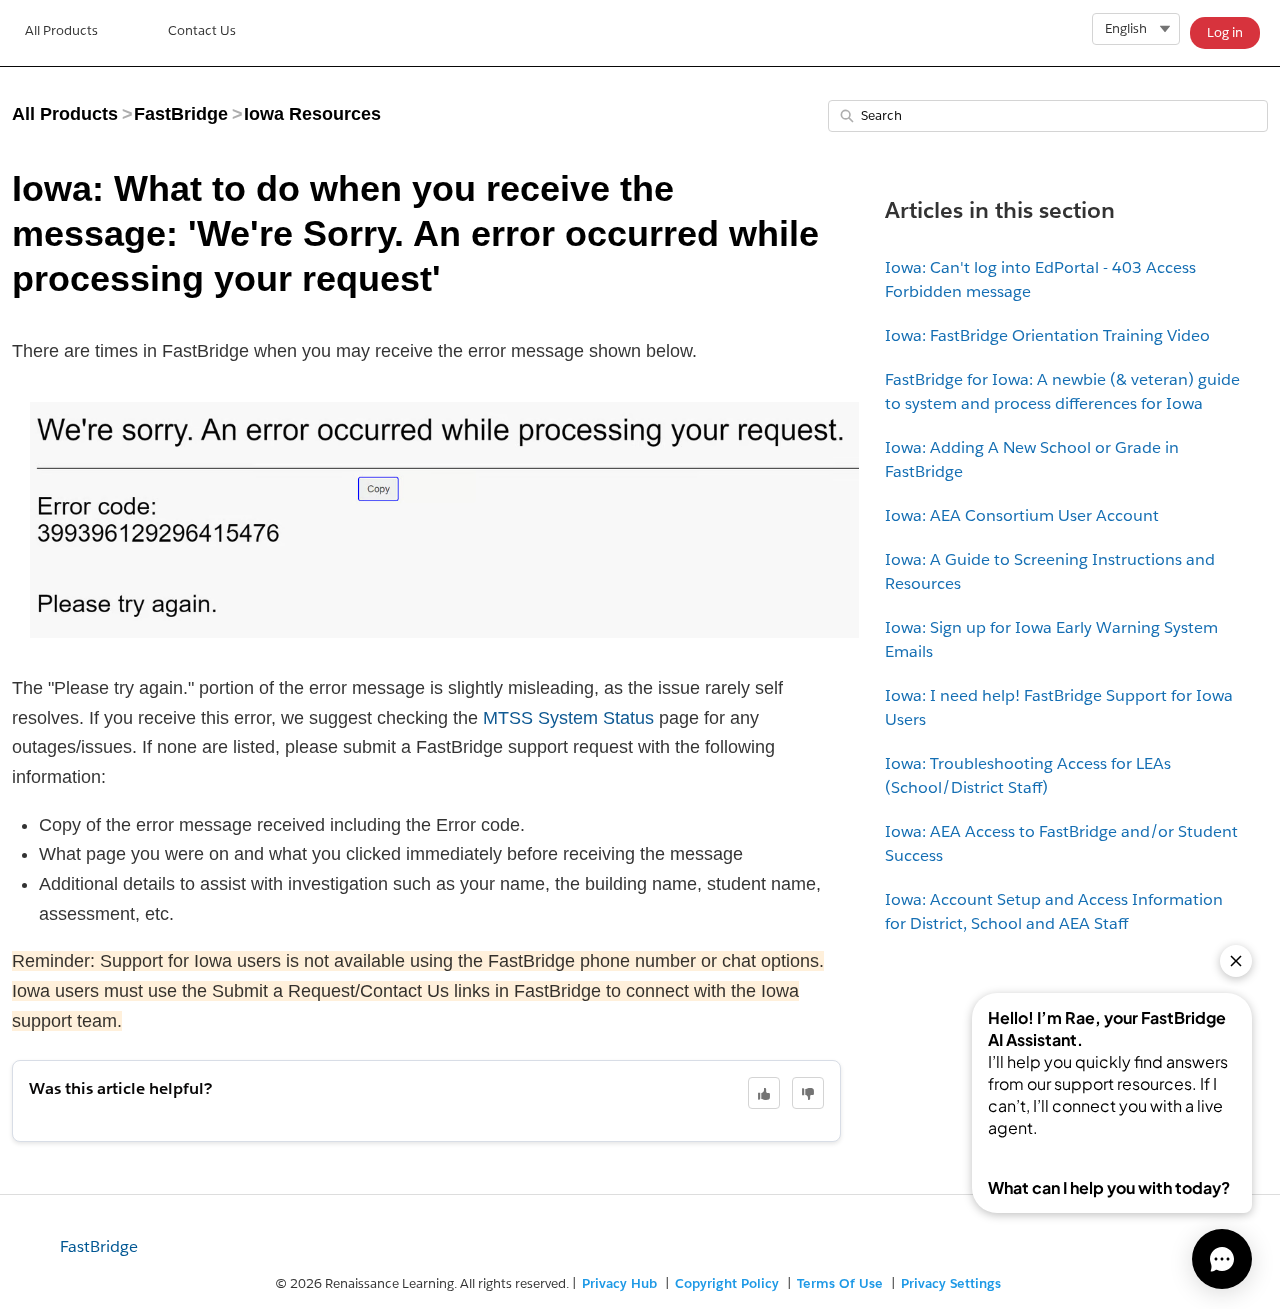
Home (61, 33)
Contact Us (202, 30)
